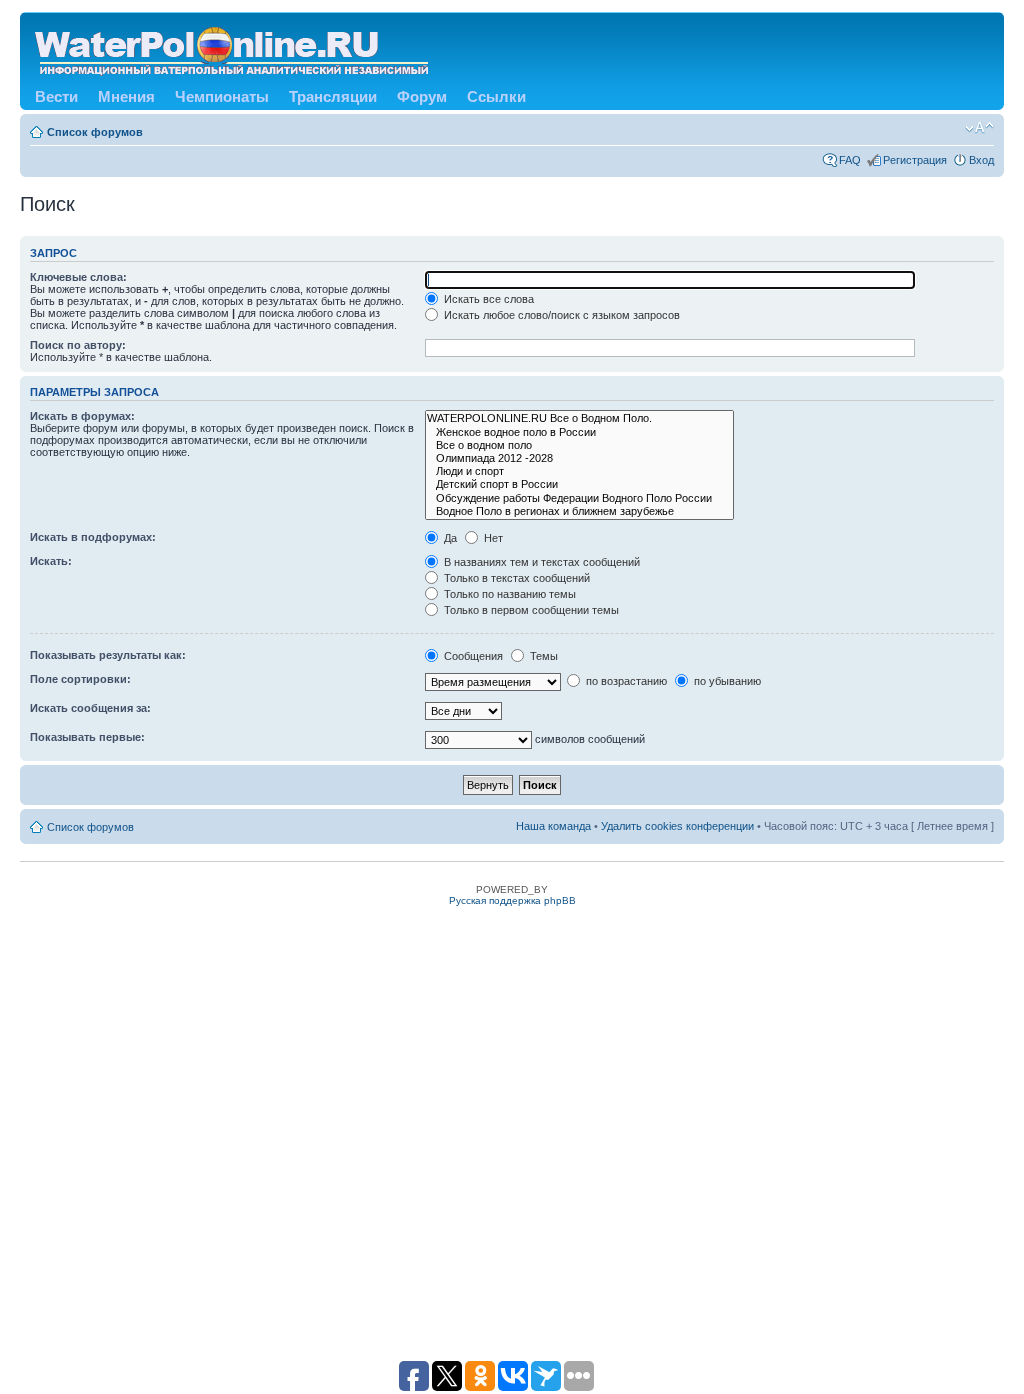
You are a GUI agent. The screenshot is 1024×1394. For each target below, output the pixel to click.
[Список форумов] (233, 47)
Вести (56, 96)
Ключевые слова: (78, 277)
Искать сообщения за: (90, 708)
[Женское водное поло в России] (579, 432)
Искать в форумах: (82, 416)
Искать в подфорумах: (93, 537)
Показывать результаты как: (108, 655)
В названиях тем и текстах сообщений (540, 562)
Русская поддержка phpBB (512, 900)
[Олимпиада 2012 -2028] (579, 458)
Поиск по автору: (78, 345)
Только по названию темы (508, 594)
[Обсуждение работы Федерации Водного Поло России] (579, 498)
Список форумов (95, 132)
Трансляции (333, 96)
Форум (422, 96)
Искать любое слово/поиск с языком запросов (560, 315)
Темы (542, 656)
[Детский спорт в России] (579, 484)
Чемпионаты (222, 96)
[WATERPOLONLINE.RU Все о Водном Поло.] (579, 418)
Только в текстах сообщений (515, 578)
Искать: (51, 561)
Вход (981, 160)
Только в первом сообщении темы (530, 610)
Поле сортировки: (80, 679)
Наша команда (553, 826)
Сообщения (472, 656)
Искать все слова (487, 299)
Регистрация (915, 160)
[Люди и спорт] (579, 471)
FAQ (850, 160)
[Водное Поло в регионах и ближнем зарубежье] (579, 511)
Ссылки (496, 96)
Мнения (126, 96)
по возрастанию (625, 681)
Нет (492, 538)
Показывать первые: (87, 737)
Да (449, 538)
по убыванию (726, 681)
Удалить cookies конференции (677, 826)
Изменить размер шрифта (979, 128)
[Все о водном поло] (579, 445)
